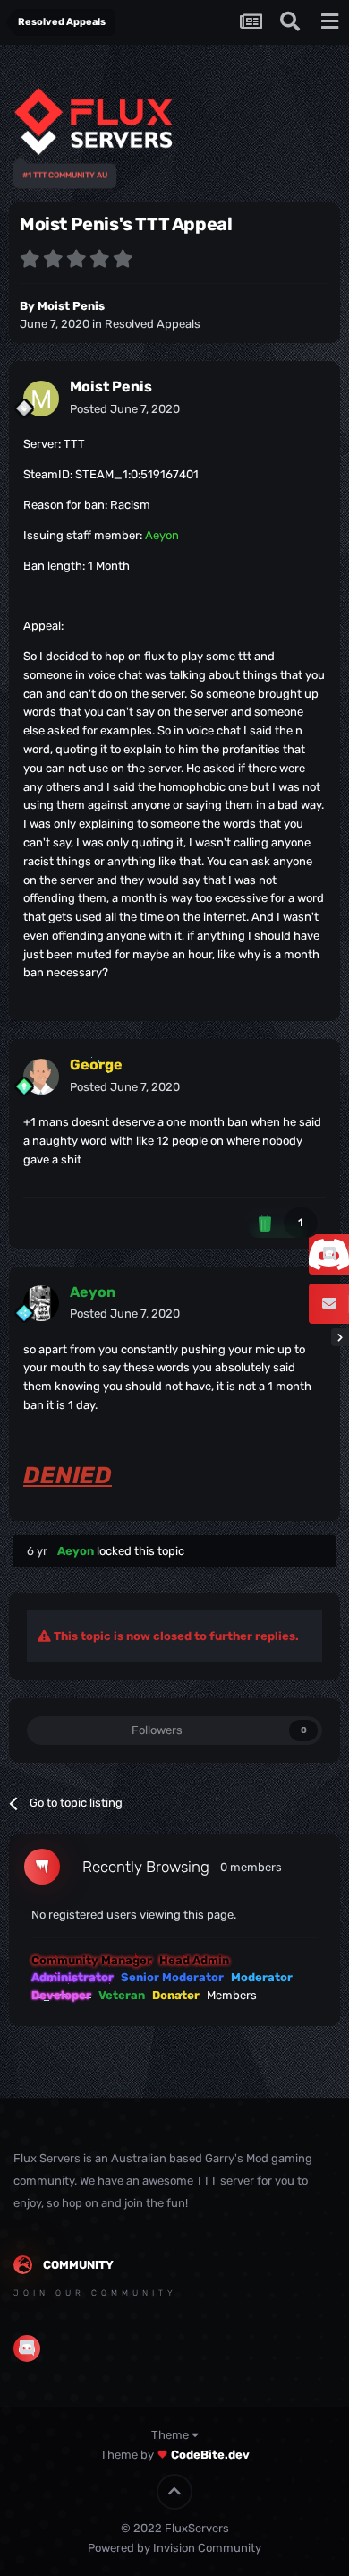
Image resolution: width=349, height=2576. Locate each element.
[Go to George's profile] (41, 1077)
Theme (171, 2435)
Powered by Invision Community (174, 2548)
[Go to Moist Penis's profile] (41, 399)
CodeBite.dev (210, 2455)
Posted (125, 409)
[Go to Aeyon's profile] (41, 1303)
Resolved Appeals (153, 324)
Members (232, 1995)
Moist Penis (71, 306)
